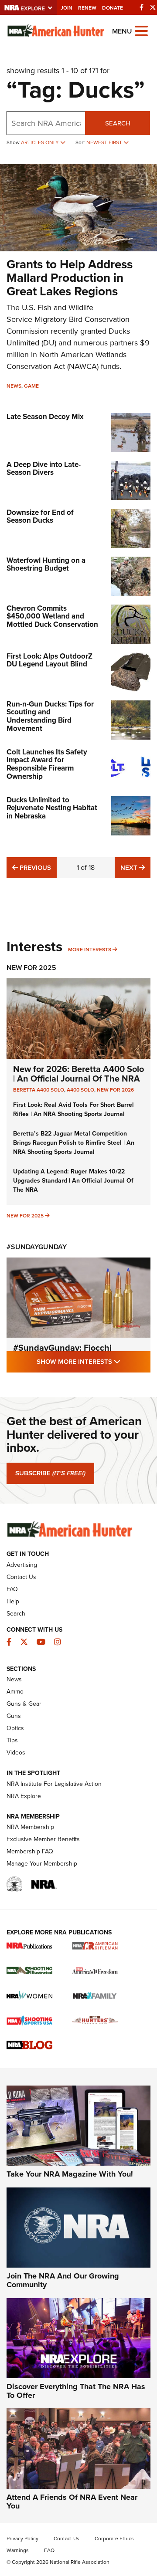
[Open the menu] (141, 30)
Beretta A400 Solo (39, 1090)
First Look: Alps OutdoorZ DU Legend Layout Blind (49, 660)
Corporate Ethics (114, 2539)
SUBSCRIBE (50, 1473)
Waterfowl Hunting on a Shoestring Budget (46, 565)
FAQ (12, 1589)
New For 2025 (31, 968)
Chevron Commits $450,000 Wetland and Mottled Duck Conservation (52, 616)
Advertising (22, 1565)
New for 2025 (25, 1216)
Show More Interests (94, 1361)
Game (31, 386)
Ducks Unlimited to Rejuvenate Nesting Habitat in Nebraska (52, 808)
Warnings (18, 2550)
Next (135, 867)
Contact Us (21, 1577)
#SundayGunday (37, 1247)
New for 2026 (115, 1090)
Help (13, 1601)
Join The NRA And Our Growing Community (63, 2280)
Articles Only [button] (41, 142)
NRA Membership (30, 1827)
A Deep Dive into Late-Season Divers (44, 469)
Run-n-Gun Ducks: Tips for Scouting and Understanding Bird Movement (50, 716)
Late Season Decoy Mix (45, 417)
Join (67, 8)
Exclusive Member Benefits (43, 1839)
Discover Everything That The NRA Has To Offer (76, 2391)
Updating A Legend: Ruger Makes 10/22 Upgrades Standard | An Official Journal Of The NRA (73, 1181)
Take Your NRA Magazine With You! (70, 2174)
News (14, 386)
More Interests (90, 950)
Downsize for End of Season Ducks (40, 517)
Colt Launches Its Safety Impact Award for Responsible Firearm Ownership (47, 764)
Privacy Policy (22, 2539)
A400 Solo (80, 1090)
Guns (14, 1716)
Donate (113, 8)
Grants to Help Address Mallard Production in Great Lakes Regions (70, 278)
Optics (15, 1728)
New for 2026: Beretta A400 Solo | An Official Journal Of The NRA (78, 1074)
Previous (34, 867)
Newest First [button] (105, 142)
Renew (87, 8)
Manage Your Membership (42, 1864)
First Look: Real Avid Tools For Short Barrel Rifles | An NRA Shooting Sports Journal (73, 1109)
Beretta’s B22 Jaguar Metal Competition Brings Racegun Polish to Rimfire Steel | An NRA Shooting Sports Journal (74, 1143)
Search (118, 123)
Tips (12, 1740)
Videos (16, 1753)
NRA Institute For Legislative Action (54, 1784)
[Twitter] (153, 7)
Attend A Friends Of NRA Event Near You (72, 2502)
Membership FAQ (30, 1851)
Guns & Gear (24, 1704)
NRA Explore (24, 1796)
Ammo (15, 1692)
